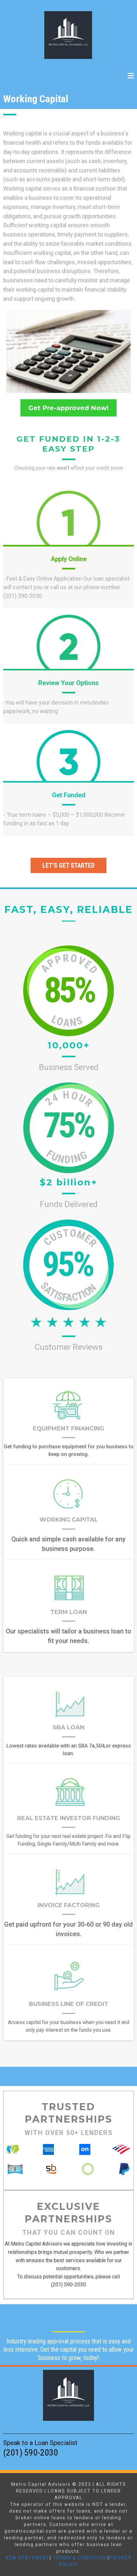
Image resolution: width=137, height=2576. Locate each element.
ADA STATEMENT (28, 2558)
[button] (131, 76)
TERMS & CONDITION (79, 2558)
